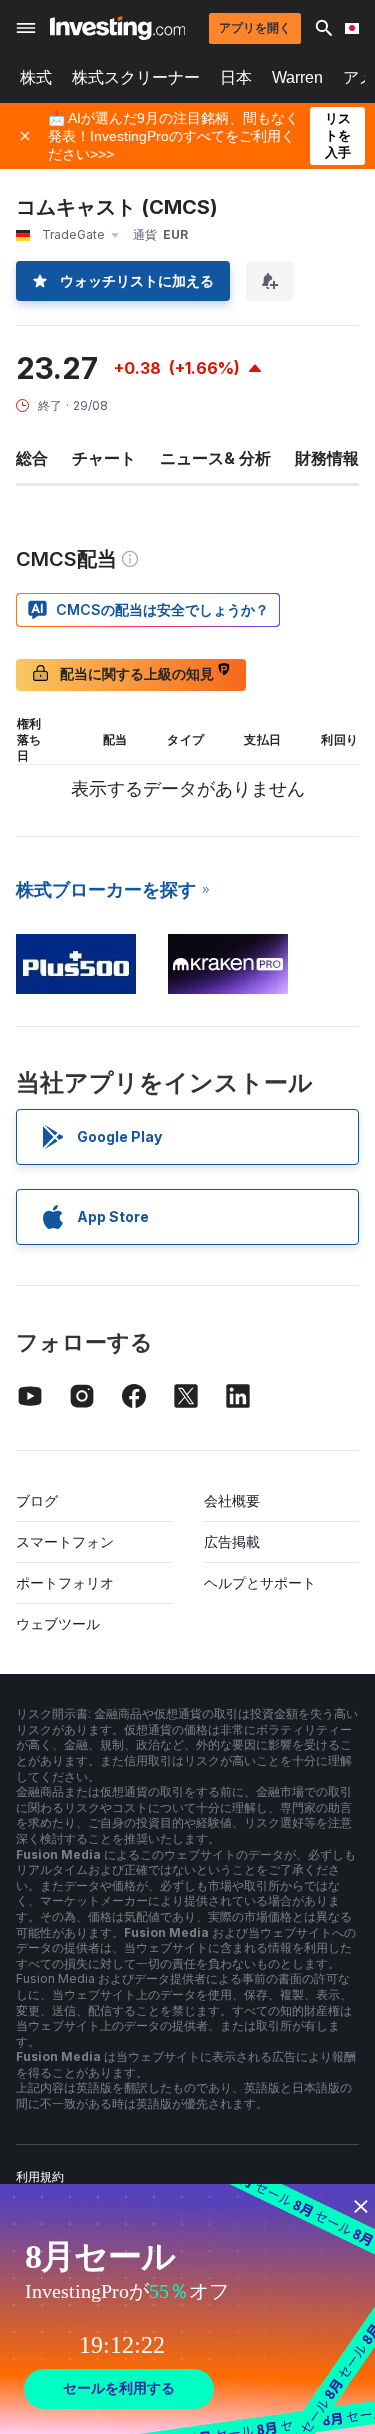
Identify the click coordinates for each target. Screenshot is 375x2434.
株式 (36, 77)
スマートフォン (65, 1541)
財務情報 (327, 458)
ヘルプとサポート (260, 1582)
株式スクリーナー (136, 77)
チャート (104, 458)
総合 (32, 458)
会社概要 (232, 1500)
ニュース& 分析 (215, 458)
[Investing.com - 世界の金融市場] (117, 28)
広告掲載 (232, 1541)
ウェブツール (58, 1623)
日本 (236, 77)
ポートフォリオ (65, 1582)
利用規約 (40, 2176)
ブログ (37, 1500)
